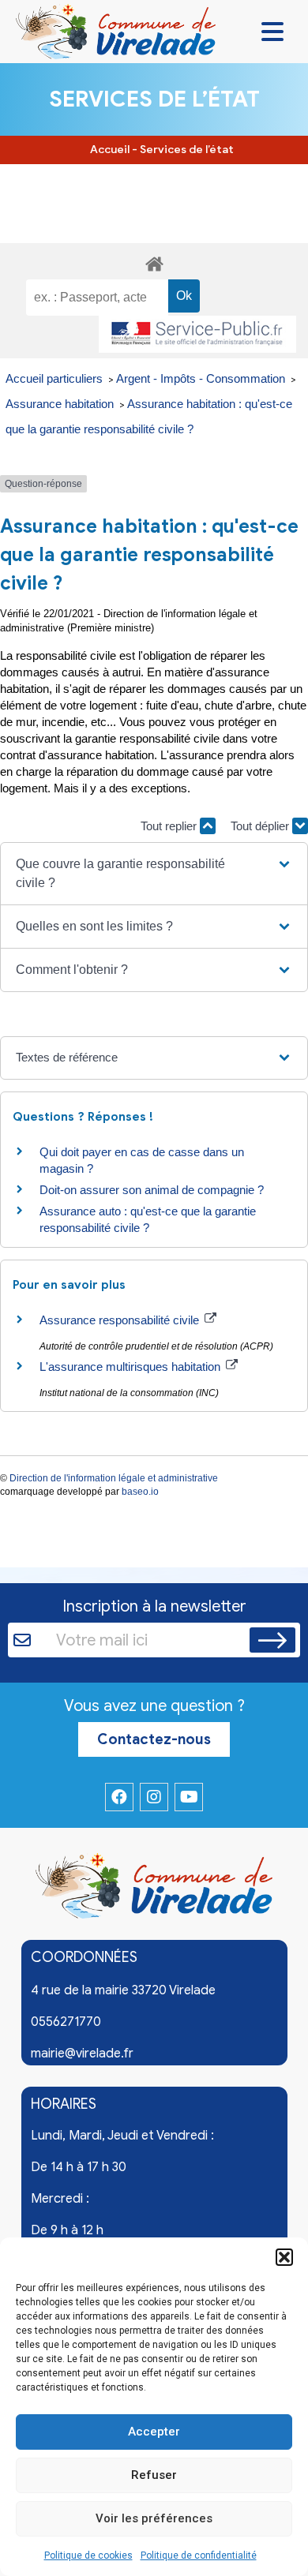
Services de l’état (187, 150)
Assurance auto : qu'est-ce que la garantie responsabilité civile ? (148, 1219)
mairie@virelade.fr (82, 2054)
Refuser (154, 2475)
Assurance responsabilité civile (121, 1320)
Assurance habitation (61, 404)
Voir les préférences (154, 2518)
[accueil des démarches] (154, 262)
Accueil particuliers (56, 378)
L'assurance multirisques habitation (131, 1367)
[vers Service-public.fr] (197, 334)
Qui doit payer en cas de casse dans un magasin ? (142, 1160)
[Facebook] (119, 1797)
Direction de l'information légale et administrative (114, 1478)
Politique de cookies (88, 2555)
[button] (284, 2257)
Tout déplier (261, 826)
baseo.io (140, 1492)
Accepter (154, 2432)
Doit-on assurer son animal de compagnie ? (152, 1190)
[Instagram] (154, 1797)
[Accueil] (154, 1889)
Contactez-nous (154, 1739)
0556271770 (66, 2022)
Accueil (110, 150)
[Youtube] (189, 1797)
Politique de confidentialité (199, 2555)
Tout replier (170, 826)
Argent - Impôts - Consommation (202, 378)
